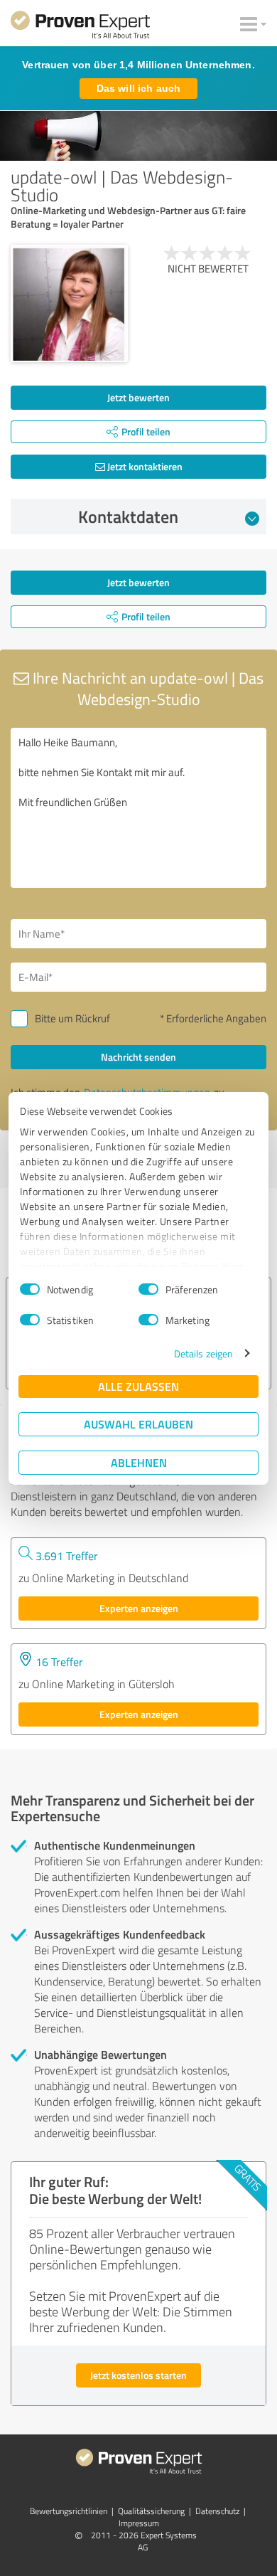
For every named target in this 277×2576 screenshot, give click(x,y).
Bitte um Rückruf (72, 1018)
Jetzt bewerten (138, 397)
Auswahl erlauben (138, 1424)
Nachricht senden (138, 1057)
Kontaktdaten (128, 516)
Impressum (139, 2523)
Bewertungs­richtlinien (69, 2511)
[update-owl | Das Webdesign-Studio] (69, 303)
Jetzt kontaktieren (144, 466)
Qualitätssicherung (151, 2511)
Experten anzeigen (139, 1608)
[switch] (148, 1289)
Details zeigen (203, 1353)
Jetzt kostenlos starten (138, 2375)
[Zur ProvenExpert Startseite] (80, 27)
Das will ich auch (138, 88)
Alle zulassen (138, 1386)
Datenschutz (217, 2511)
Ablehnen (139, 1462)
